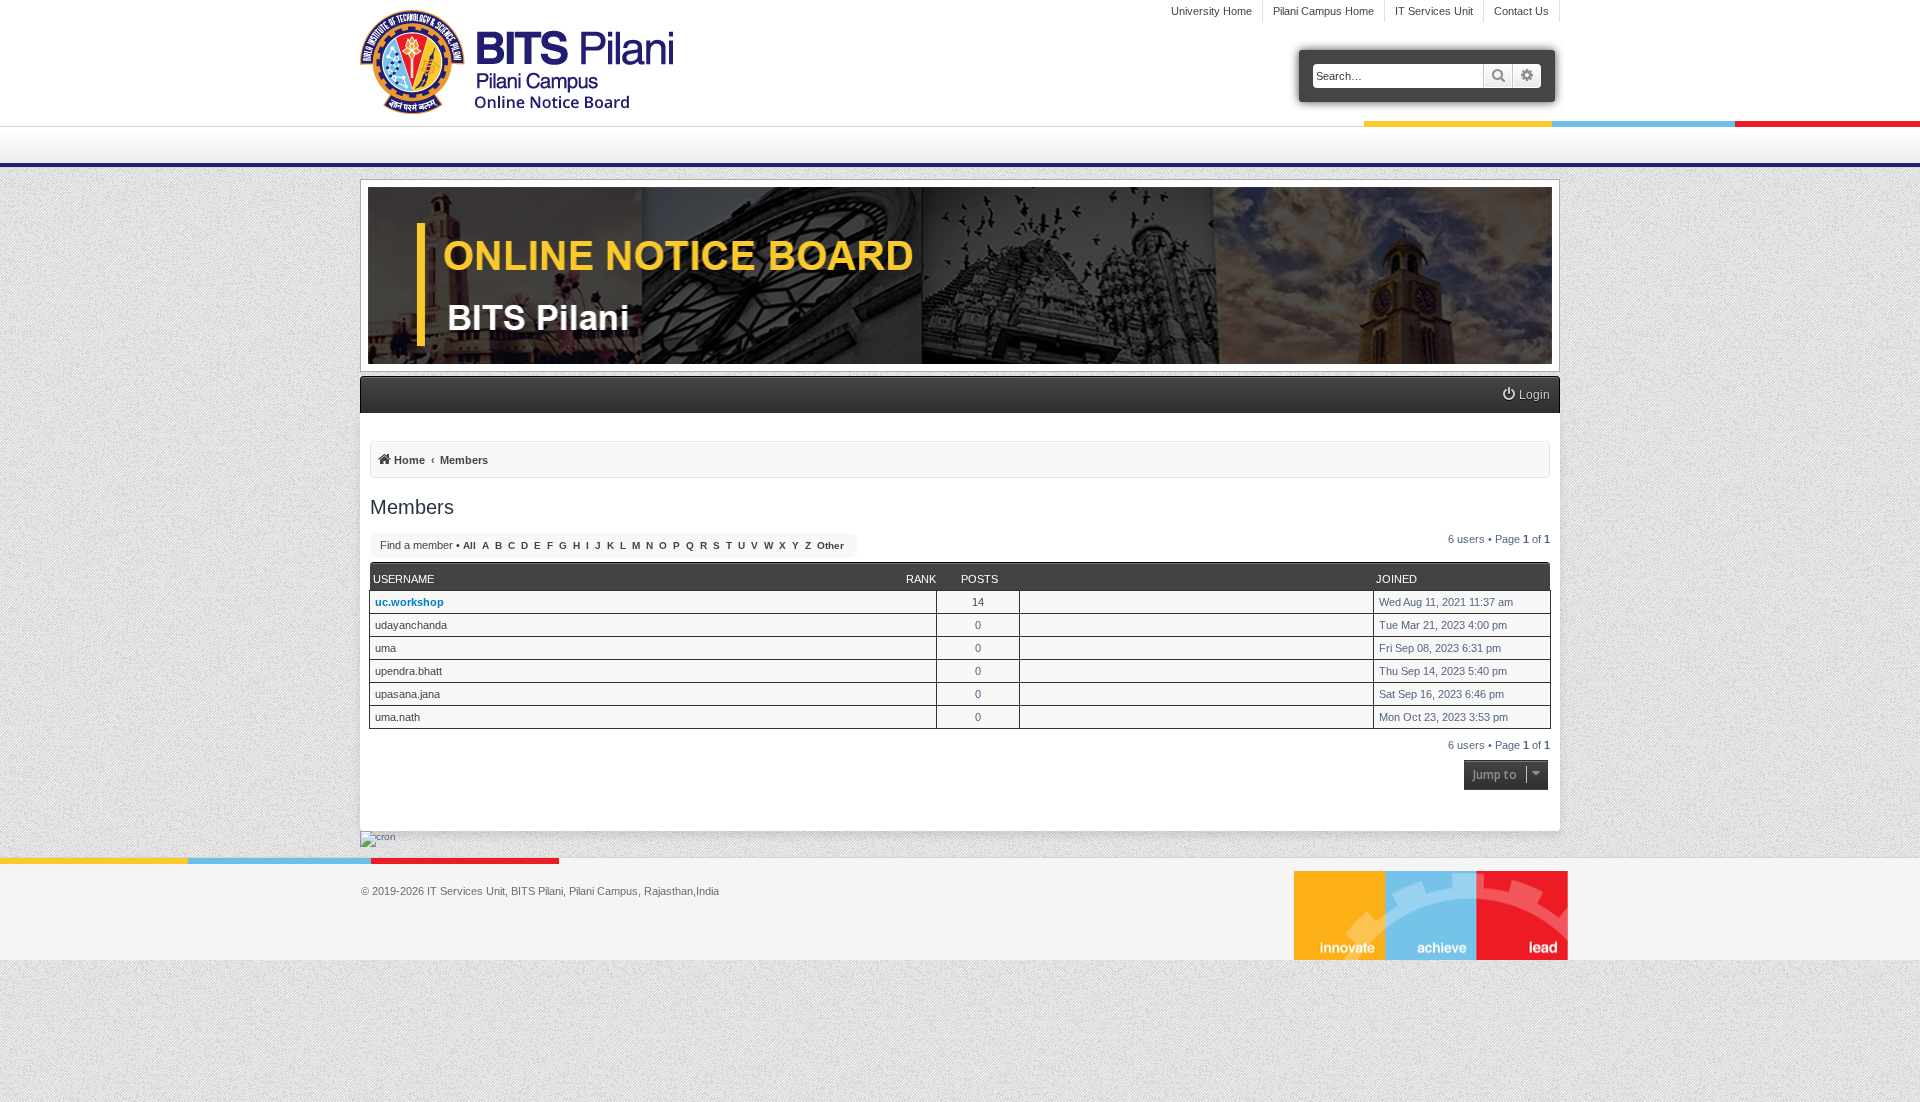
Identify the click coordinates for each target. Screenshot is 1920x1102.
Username (403, 579)
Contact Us (1521, 11)
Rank (921, 579)
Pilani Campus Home (1323, 11)
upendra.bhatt (408, 671)
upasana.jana (407, 694)
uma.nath (397, 717)
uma (385, 648)
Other (830, 545)
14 (978, 602)
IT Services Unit (1434, 11)
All (469, 545)
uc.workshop (409, 602)
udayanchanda (411, 625)
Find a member (416, 545)
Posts (979, 579)
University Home (1211, 11)
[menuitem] (1525, 395)
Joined (1396, 579)
